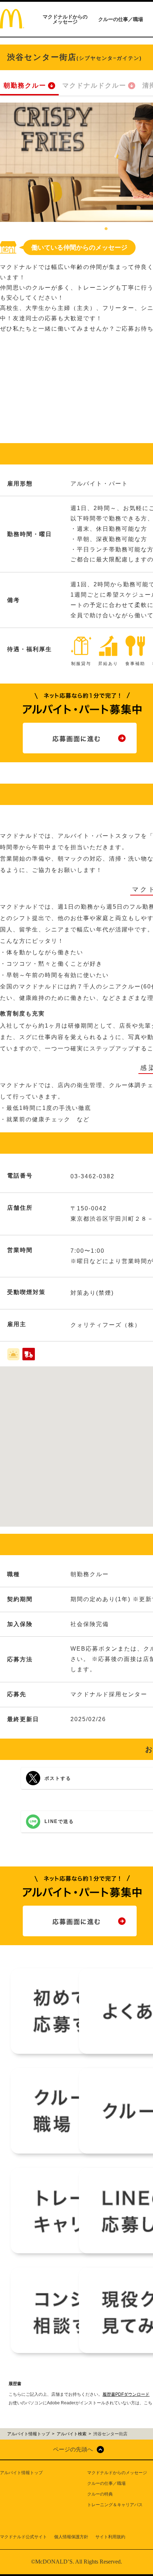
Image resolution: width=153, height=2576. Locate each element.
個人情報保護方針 (71, 2537)
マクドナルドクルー (94, 85)
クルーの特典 (100, 2494)
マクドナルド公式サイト (23, 2537)
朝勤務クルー (25, 85)
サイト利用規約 (110, 2537)
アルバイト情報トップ (21, 2473)
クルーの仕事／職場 (121, 19)
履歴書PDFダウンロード (126, 2394)
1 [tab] (106, 229)
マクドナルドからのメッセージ (65, 19)
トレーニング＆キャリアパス (115, 2505)
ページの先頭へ (73, 2449)
